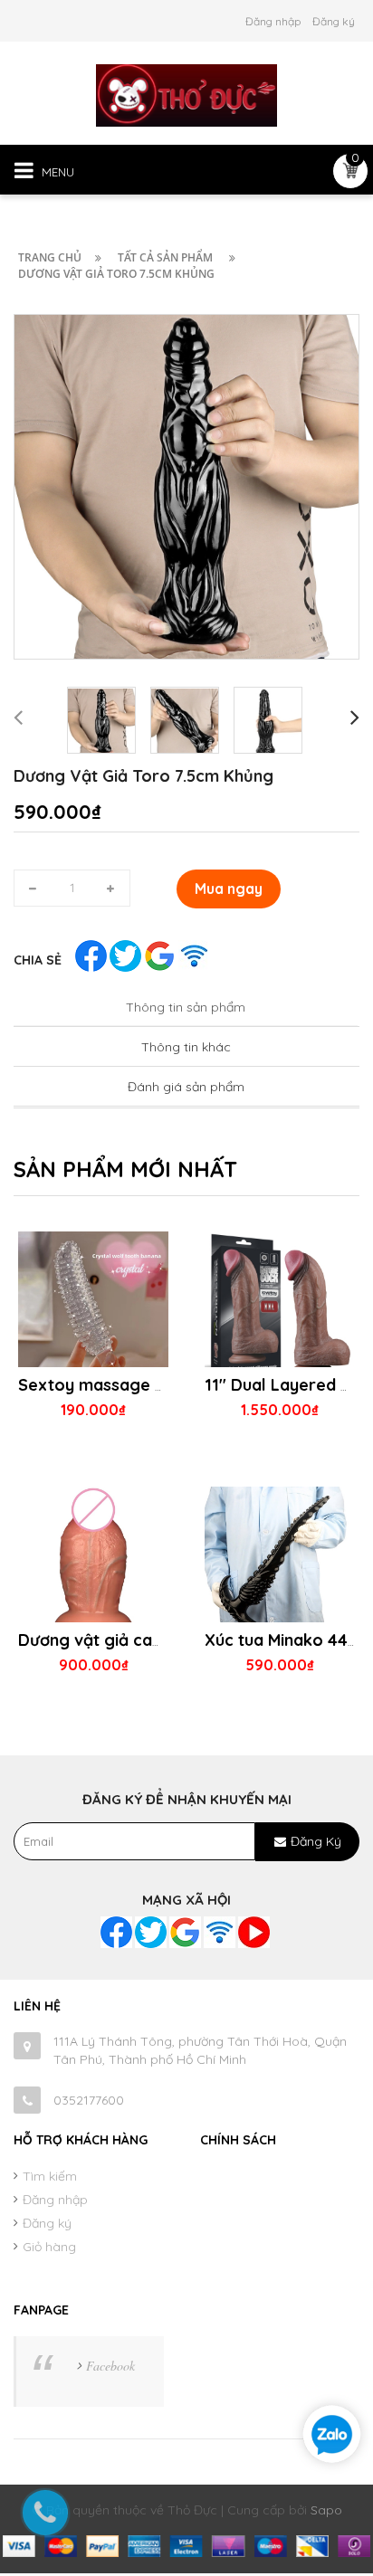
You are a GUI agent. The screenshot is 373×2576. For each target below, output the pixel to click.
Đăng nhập (273, 21)
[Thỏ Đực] (186, 94)
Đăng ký (334, 21)
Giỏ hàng (49, 2247)
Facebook (110, 2366)
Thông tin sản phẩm (186, 1007)
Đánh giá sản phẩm (186, 1087)
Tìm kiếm (50, 2176)
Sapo (326, 2510)
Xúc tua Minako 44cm (288, 1640)
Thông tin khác (186, 1047)
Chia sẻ (38, 960)
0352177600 (89, 2100)
